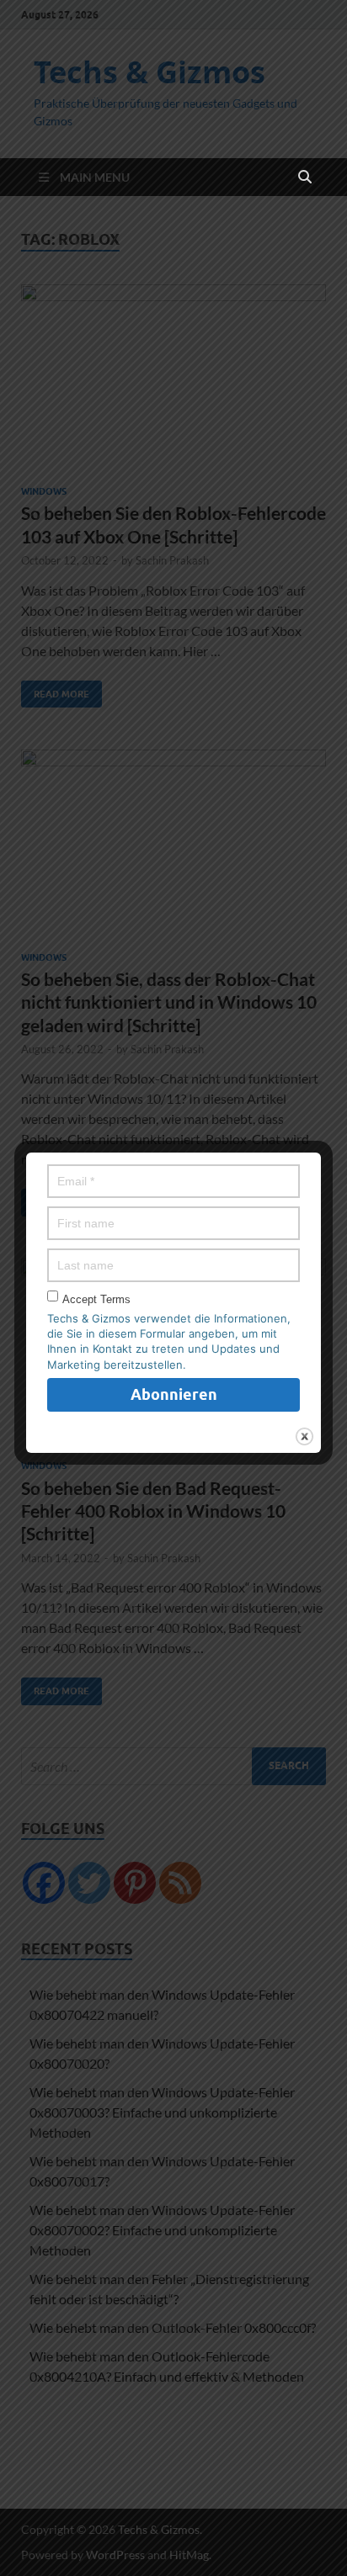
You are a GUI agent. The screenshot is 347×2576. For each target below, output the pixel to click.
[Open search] (305, 178)
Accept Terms (96, 1299)
